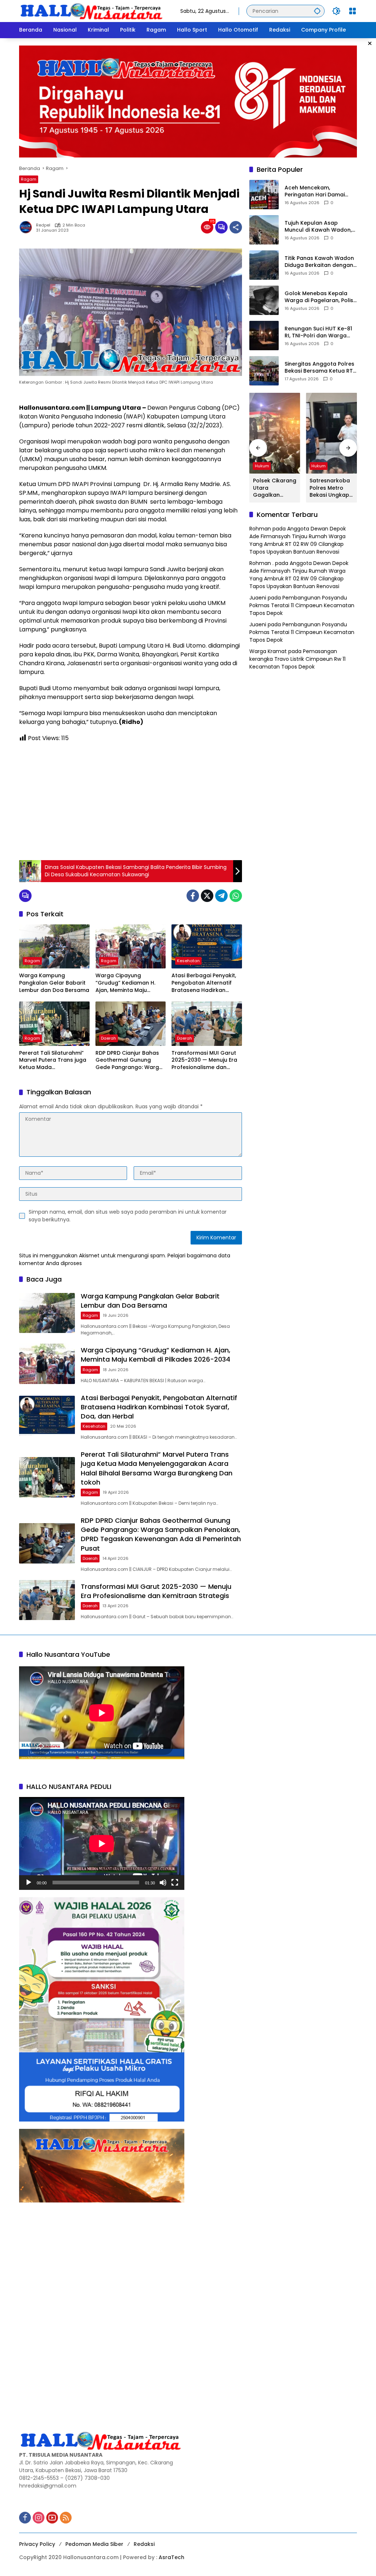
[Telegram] (221, 896)
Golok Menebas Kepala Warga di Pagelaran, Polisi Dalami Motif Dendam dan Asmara (320, 297)
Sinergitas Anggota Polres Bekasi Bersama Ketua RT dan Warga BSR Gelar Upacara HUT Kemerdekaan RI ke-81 (319, 368)
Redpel (43, 225)
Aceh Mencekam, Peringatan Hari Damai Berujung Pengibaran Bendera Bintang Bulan (315, 191)
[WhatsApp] (236, 896)
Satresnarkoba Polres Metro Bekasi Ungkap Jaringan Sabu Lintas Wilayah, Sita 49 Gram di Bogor (330, 488)
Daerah (109, 1038)
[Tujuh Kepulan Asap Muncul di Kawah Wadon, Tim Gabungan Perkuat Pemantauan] (264, 230)
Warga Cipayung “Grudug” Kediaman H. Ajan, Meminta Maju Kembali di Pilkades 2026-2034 (130, 983)
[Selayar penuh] (175, 1883)
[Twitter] (207, 896)
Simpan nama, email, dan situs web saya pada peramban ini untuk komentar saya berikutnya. (128, 1216)
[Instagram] (39, 2518)
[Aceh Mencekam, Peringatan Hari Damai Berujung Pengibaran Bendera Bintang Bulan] (264, 195)
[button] (317, 11)
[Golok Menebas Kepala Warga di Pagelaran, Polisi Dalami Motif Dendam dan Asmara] (264, 300)
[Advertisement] (131, 801)
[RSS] (66, 2518)
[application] (102, 1843)
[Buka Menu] (352, 11)
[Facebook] (193, 896)
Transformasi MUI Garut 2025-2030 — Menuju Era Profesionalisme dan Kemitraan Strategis (204, 1060)
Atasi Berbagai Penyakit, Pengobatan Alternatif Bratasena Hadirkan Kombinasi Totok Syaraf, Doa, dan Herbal (204, 983)
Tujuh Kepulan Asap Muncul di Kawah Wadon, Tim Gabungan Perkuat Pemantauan (318, 227)
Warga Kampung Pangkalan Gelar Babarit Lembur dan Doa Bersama (54, 983)
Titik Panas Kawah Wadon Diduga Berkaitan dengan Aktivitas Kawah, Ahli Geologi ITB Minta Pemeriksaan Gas (319, 262)
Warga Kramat (268, 651)
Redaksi (144, 2544)
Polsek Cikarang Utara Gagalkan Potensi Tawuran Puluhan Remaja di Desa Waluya (275, 488)
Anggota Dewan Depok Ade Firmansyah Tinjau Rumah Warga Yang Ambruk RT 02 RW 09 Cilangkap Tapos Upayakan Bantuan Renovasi (298, 540)
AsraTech (171, 2557)
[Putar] (29, 1883)
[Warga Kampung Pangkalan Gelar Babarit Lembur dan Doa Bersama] (54, 946)
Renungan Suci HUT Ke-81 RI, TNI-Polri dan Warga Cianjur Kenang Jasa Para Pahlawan (319, 332)
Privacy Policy (37, 2544)
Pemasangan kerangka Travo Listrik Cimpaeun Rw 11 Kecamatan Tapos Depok (297, 659)
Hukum (262, 466)
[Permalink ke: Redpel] (28, 227)
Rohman (260, 529)
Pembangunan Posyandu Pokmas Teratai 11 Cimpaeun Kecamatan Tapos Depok (302, 605)
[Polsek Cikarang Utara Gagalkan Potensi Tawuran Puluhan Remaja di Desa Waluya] (275, 433)
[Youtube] (52, 2518)
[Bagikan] (236, 227)
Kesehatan (188, 961)
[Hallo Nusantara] (92, 11)
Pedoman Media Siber (94, 2544)
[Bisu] (163, 1883)
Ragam (29, 179)
